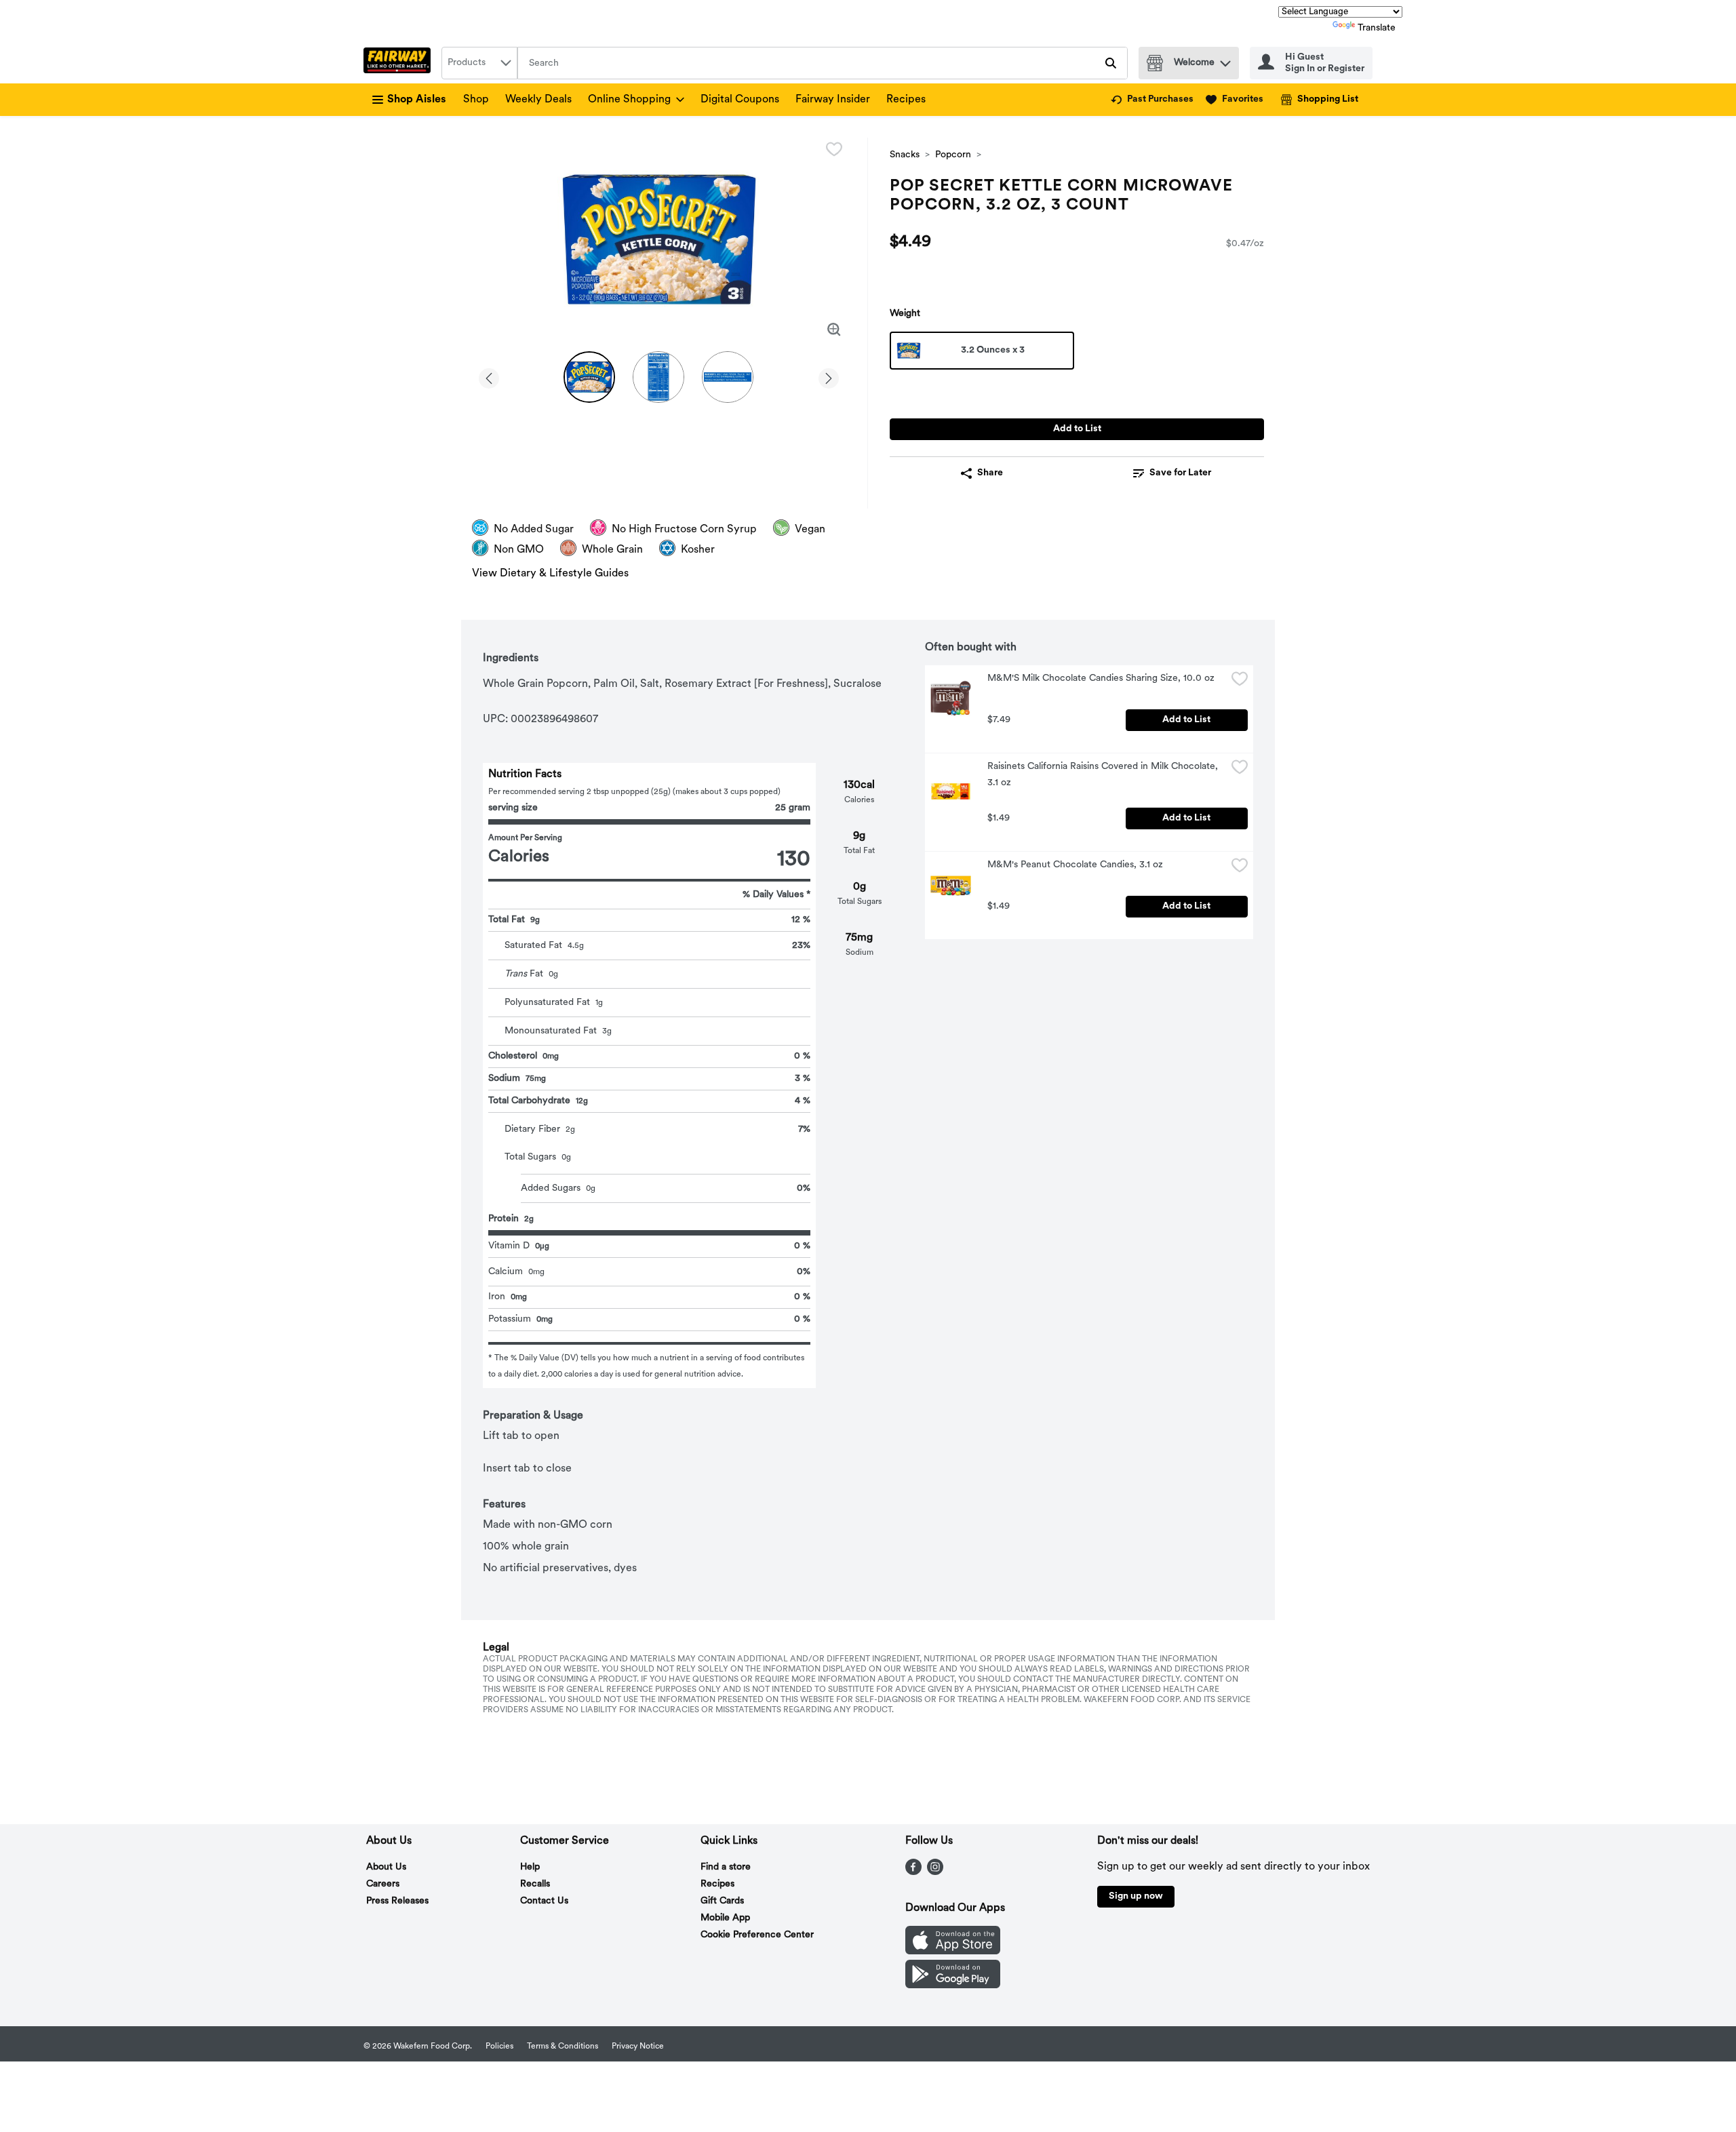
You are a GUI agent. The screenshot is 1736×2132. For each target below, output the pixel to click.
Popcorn (953, 155)
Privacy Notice (638, 2047)
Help (530, 1867)
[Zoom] (834, 330)
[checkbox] (834, 149)
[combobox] (479, 63)
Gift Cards (722, 1901)
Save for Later (1180, 473)
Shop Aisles (417, 100)
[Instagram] (935, 1872)
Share (990, 473)
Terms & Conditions (563, 2047)
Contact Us (544, 1901)
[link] (1152, 100)
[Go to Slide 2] (658, 377)
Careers (383, 1884)
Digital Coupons (740, 100)
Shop (476, 100)
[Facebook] (913, 1872)
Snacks (905, 155)
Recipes (906, 100)
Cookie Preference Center (757, 1935)
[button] (1225, 60)
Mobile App (725, 1918)
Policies (499, 2047)
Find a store (726, 1867)
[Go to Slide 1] (589, 377)
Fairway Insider (833, 100)
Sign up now (1136, 1896)
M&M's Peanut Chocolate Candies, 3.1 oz (1075, 865)
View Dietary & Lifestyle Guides (550, 574)
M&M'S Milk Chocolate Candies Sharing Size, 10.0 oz (1101, 678)
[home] (400, 63)
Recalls (535, 1884)
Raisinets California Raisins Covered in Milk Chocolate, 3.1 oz (1104, 775)
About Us (386, 1867)
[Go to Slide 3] (728, 377)
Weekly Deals (538, 100)
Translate (1377, 28)
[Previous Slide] (489, 376)
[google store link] (953, 1986)
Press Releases (397, 1901)
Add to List (1077, 429)
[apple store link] (953, 1952)
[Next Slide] (829, 376)
